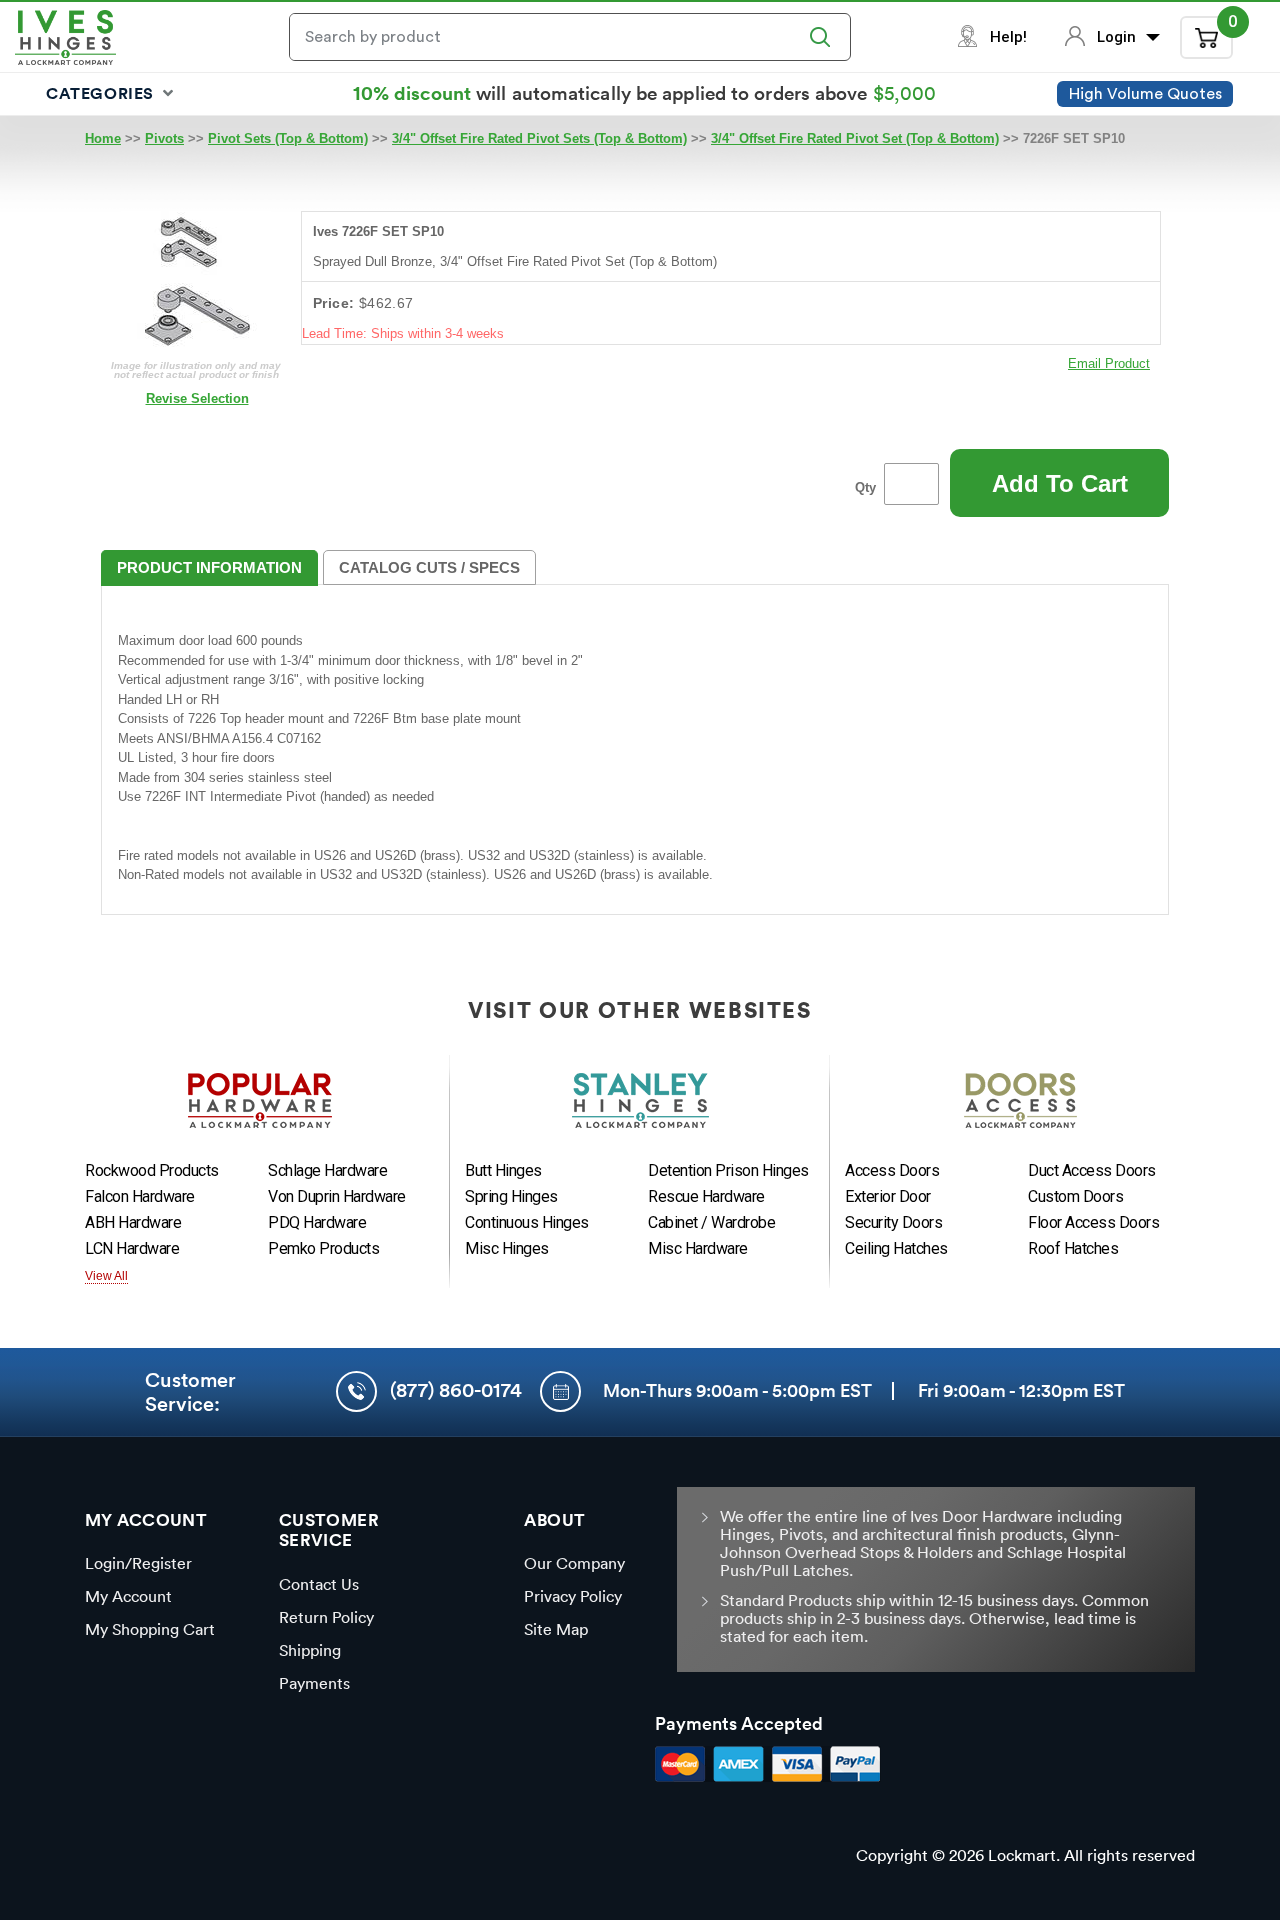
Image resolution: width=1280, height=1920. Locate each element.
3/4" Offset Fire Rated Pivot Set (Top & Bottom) (855, 138)
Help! (1008, 37)
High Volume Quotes (1145, 94)
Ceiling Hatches (896, 1248)
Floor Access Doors (1093, 1222)
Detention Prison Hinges (728, 1170)
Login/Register (138, 1563)
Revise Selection (197, 398)
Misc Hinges (507, 1248)
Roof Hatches (1073, 1248)
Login (1118, 37)
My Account (128, 1596)
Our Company (574, 1563)
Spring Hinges (511, 1196)
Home (103, 138)
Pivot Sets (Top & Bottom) (288, 138)
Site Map (556, 1629)
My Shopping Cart (150, 1629)
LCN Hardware (132, 1248)
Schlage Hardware (327, 1170)
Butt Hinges (503, 1170)
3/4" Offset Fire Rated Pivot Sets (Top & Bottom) (539, 138)
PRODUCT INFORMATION (209, 567)
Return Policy (326, 1617)
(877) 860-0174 (456, 1390)
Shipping (310, 1650)
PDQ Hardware (317, 1222)
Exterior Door (888, 1196)
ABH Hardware (133, 1222)
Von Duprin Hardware (337, 1196)
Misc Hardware (698, 1248)
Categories (102, 93)
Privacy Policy (573, 1596)
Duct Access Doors (1092, 1170)
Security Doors (893, 1222)
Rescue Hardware (706, 1196)
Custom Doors (1075, 1196)
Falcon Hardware (140, 1196)
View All (106, 1276)
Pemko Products (323, 1248)
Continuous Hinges (527, 1222)
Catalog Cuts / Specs (429, 567)
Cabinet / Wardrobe (711, 1222)
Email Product (1109, 363)
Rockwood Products (152, 1170)
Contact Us (319, 1584)
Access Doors (892, 1170)
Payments (314, 1683)
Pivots (164, 138)
